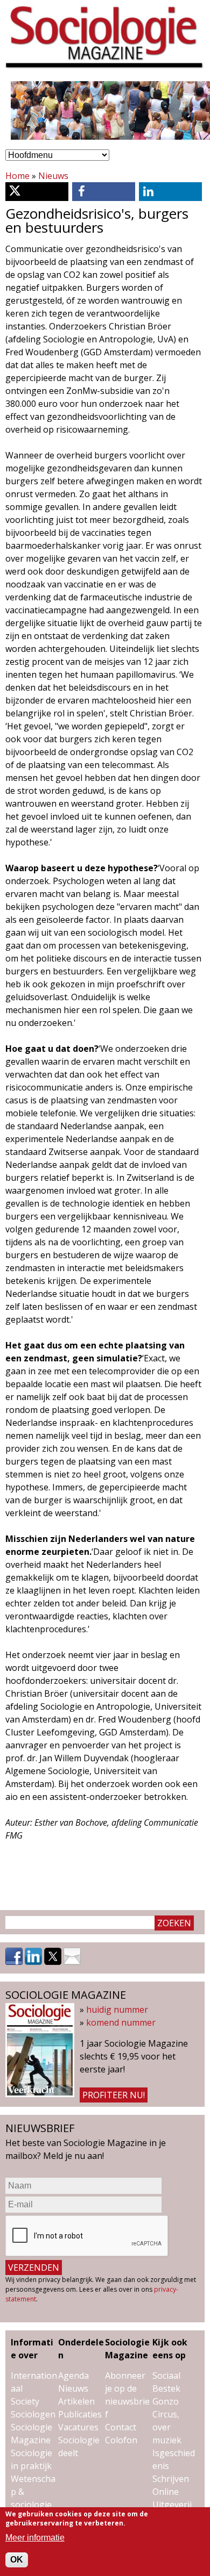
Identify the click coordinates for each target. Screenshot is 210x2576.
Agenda (73, 2376)
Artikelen (76, 2401)
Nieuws (53, 176)
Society (25, 2401)
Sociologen (33, 2414)
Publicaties (80, 2414)
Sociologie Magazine (127, 2349)
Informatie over (32, 2349)
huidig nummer (117, 2010)
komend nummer (121, 2022)
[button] (37, 192)
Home (17, 176)
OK (17, 2560)
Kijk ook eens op (170, 2349)
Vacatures (78, 2427)
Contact (121, 2427)
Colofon (121, 2440)
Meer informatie (35, 2538)
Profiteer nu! (114, 2095)
